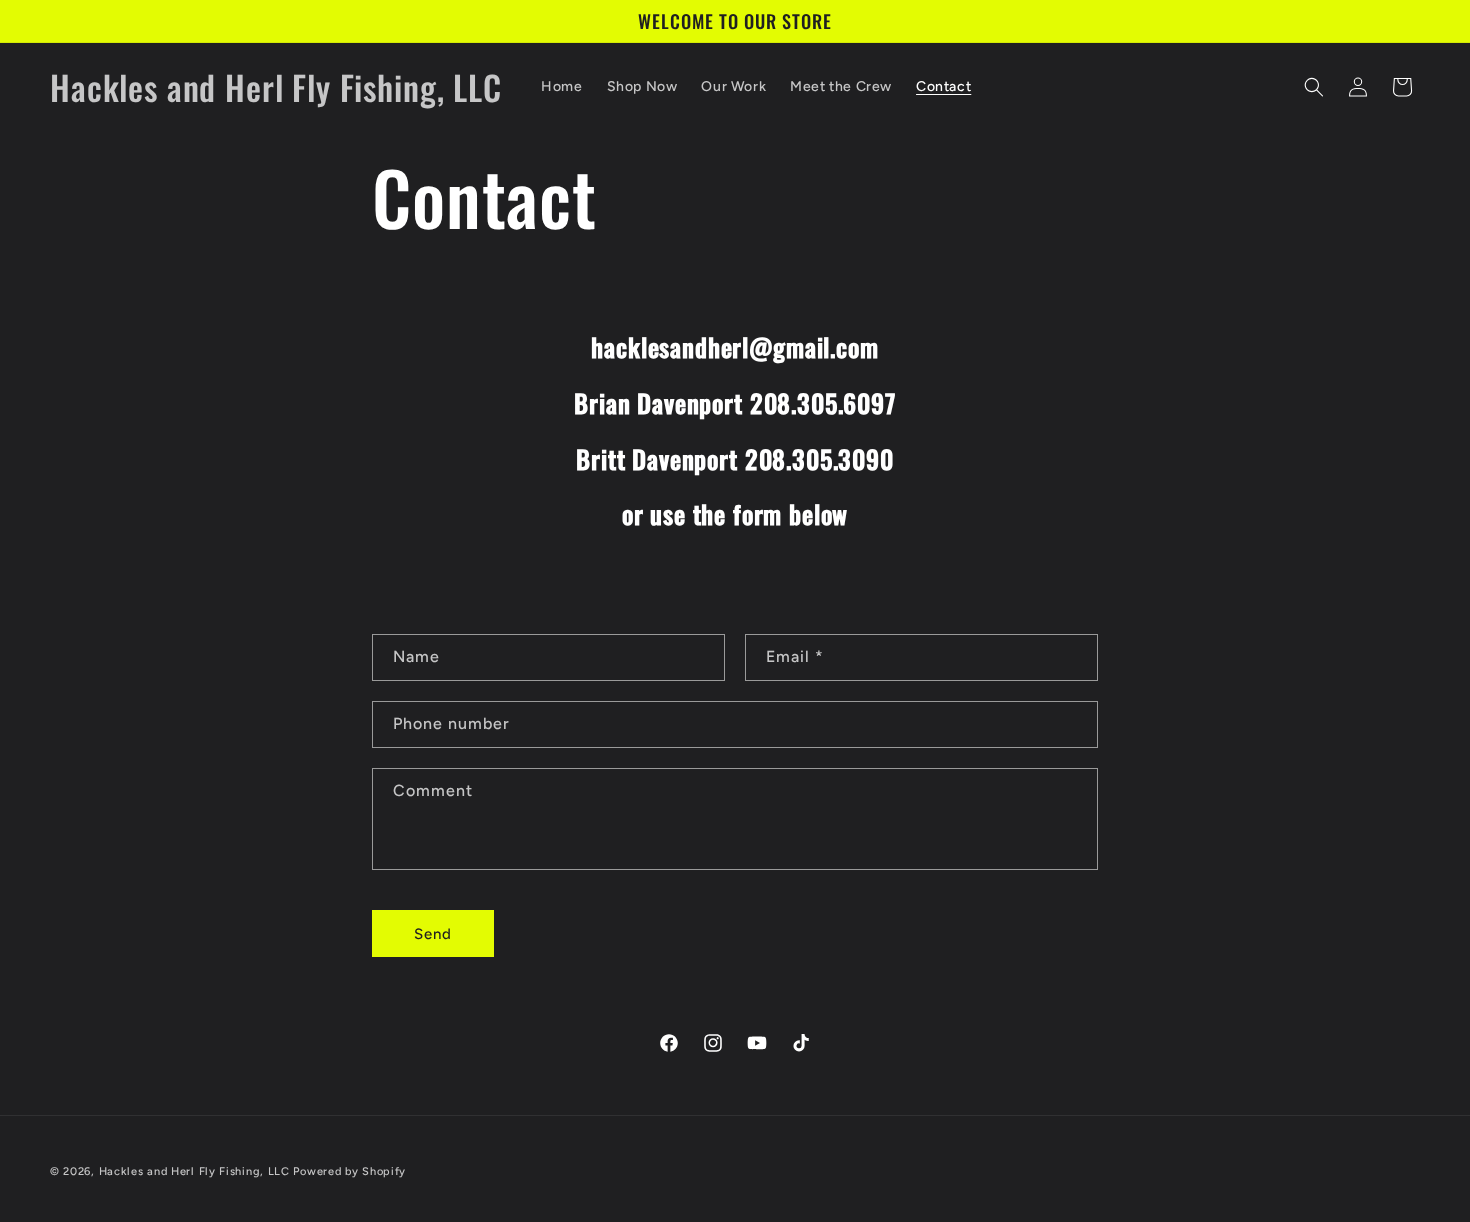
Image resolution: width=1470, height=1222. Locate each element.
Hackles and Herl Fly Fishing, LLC (194, 1171)
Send (433, 934)
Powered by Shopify (349, 1171)
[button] (1314, 87)
